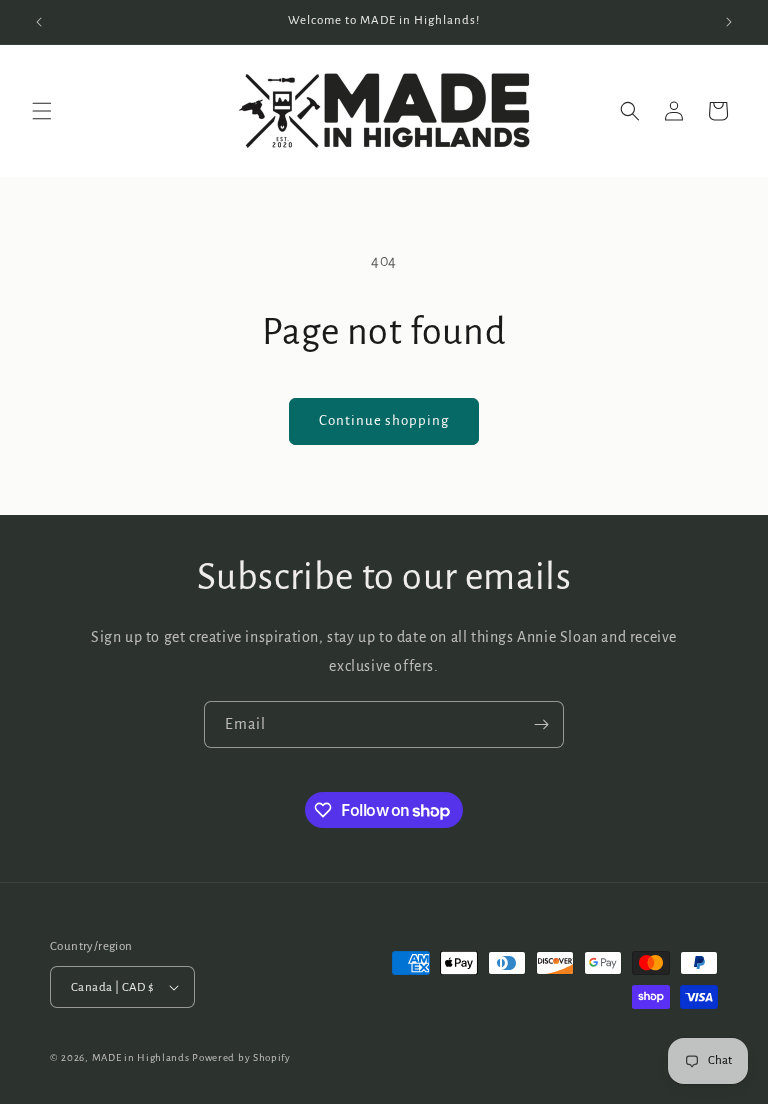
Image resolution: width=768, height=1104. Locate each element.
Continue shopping (384, 420)
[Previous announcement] (39, 22)
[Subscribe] (541, 724)
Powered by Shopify (241, 1057)
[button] (42, 111)
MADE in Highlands (142, 1057)
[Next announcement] (729, 22)
